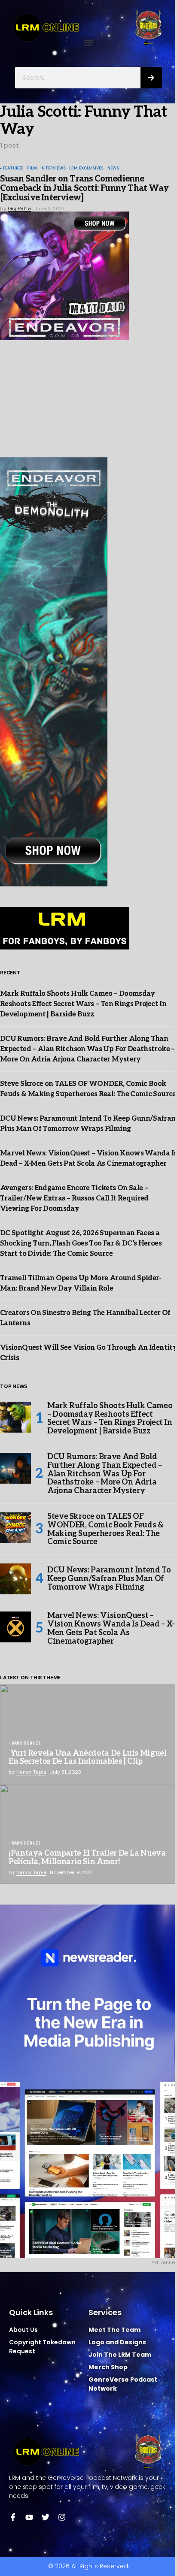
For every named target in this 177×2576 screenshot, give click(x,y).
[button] (89, 43)
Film (32, 169)
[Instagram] (62, 2517)
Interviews (53, 169)
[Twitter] (46, 2517)
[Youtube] (29, 2517)
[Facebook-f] (13, 2517)
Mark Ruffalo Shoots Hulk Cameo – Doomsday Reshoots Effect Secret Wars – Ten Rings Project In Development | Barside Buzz (83, 1004)
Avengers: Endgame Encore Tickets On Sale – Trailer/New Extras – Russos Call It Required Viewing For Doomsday (74, 1199)
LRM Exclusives (87, 169)
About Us (23, 2330)
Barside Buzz (26, 1744)
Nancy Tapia (31, 1772)
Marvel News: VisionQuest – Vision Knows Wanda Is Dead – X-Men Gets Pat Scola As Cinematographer (111, 1628)
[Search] (151, 78)
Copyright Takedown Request (42, 2347)
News (113, 169)
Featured (13, 169)
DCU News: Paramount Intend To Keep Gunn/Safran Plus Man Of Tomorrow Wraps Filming (109, 1579)
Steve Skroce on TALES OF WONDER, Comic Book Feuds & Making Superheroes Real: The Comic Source (105, 1529)
